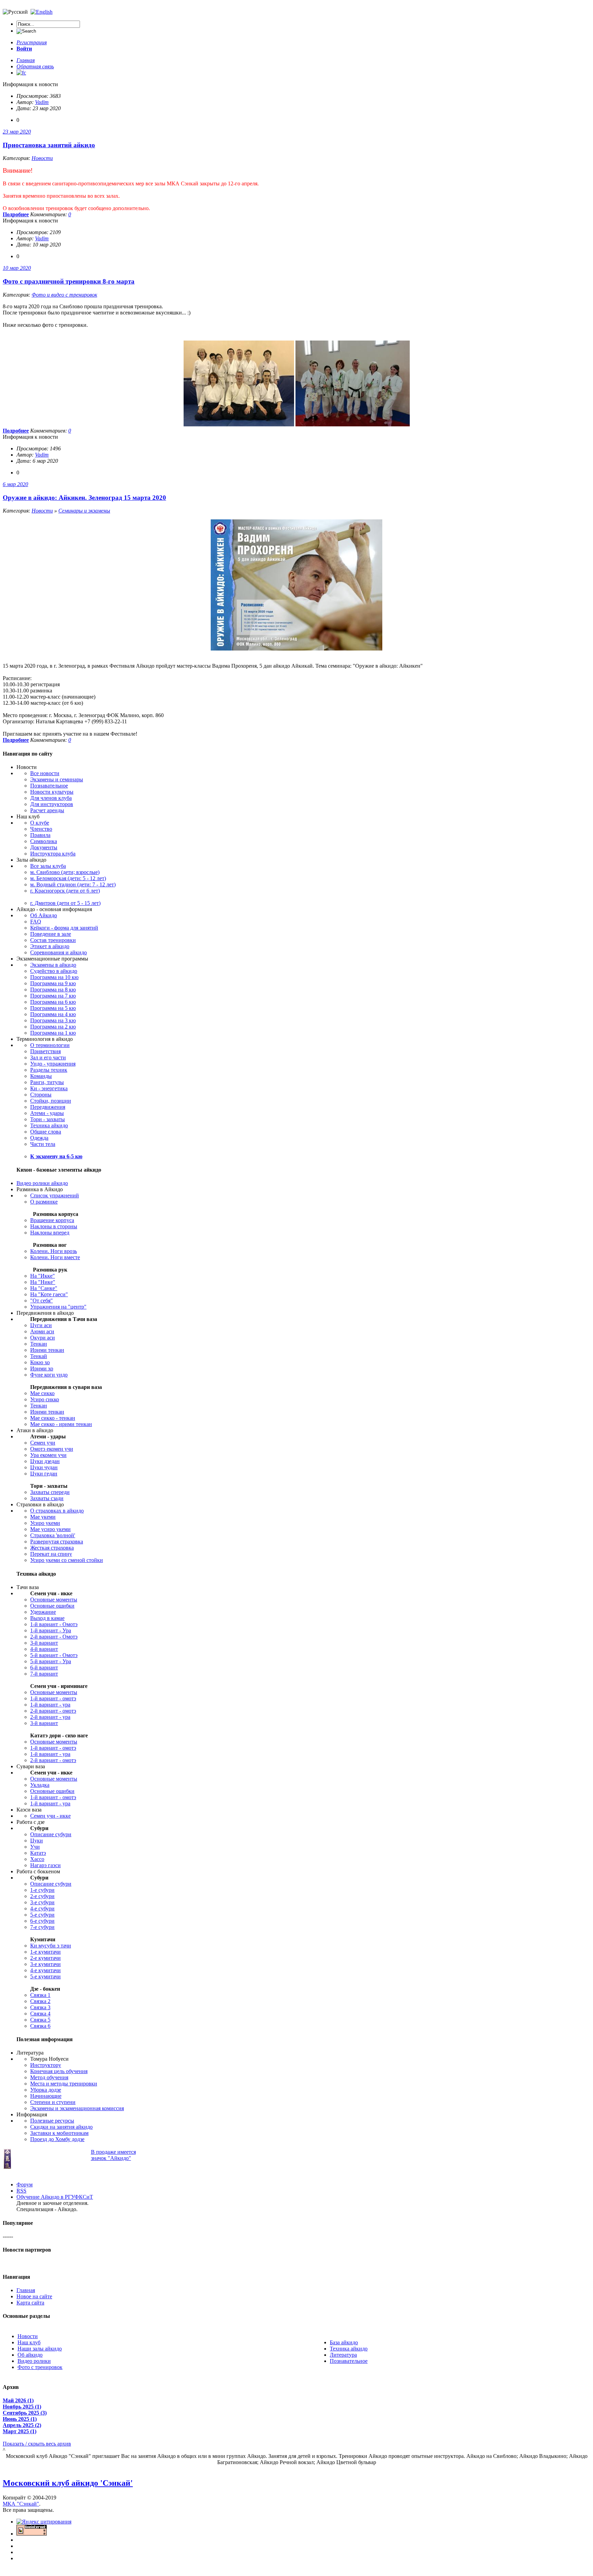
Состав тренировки (53, 940)
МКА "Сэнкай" (21, 2504)
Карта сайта (30, 2303)
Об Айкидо (44, 915)
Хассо (37, 1859)
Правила (40, 835)
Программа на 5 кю (53, 1008)
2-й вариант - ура (50, 1717)
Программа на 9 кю (53, 983)
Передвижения (48, 1107)
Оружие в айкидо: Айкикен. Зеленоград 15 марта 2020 (84, 498)
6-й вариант (44, 1667)
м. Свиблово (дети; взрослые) (65, 872)
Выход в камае (47, 1618)
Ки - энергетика (49, 1088)
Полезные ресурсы (52, 2121)
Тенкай (39, 1356)
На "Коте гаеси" (49, 1294)
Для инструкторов (52, 804)
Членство (41, 829)
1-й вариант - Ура (51, 1630)
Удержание (43, 1612)
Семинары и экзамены (84, 511)
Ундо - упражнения (53, 1064)
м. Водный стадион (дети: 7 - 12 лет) (73, 884)
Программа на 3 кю (53, 1020)
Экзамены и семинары (57, 779)
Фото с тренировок (40, 2367)
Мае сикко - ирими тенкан (61, 1424)
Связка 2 (40, 2001)
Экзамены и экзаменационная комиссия (77, 2108)
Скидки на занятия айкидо (61, 2127)
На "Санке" (44, 1288)
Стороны (41, 1095)
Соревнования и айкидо (59, 952)
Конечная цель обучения (59, 2071)
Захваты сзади (47, 1498)
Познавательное (49, 786)
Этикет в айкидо (50, 946)
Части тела (43, 1144)
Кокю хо (40, 1362)
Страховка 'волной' (53, 1535)
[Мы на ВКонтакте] (21, 73)
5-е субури (42, 1915)
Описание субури (51, 1834)
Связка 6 (40, 2026)
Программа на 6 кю (53, 1002)
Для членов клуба (51, 798)
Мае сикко (42, 1393)
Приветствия (45, 1051)
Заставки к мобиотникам (59, 2133)
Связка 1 (40, 1995)
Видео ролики (34, 2361)
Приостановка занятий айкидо (49, 145)
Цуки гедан (44, 1474)
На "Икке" (43, 1276)
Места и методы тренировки (64, 2084)
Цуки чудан (44, 1467)
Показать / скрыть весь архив (37, 2444)
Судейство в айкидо (54, 971)
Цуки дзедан (45, 1461)
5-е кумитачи (45, 1976)
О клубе (40, 823)
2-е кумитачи (45, 1958)
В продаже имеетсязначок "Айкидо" (113, 2155)
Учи (35, 1847)
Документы (44, 847)
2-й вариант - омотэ (53, 1711)
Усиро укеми (45, 1523)
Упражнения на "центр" (58, 1307)
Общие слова (46, 1132)
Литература (343, 2355)
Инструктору (46, 2065)
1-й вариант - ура (50, 1705)
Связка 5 (40, 2020)
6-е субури (42, 1921)
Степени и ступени (53, 2102)
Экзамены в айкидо (53, 965)
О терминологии (50, 1045)
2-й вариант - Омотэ (54, 1637)
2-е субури (42, 1896)
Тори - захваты (48, 1119)
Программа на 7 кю (53, 996)
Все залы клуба (48, 866)
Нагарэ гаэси (45, 1865)
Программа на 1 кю (53, 1033)
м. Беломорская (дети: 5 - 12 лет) (68, 878)
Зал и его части (48, 1057)
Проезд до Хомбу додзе (57, 2139)
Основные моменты (54, 1600)
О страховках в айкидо (57, 1511)
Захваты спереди (50, 1492)
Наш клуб (29, 2342)
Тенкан (39, 1344)
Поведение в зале (51, 934)
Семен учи (43, 1443)
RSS (21, 2191)
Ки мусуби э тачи (51, 1946)
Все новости (45, 773)
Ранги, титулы (47, 1082)
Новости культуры (52, 792)
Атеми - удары (47, 1113)
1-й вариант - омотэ (53, 1698)
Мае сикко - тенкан (53, 1418)
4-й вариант (44, 1649)
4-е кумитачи (45, 1970)
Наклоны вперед (50, 1233)
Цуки (37, 1841)
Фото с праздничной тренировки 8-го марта (69, 281)
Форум (25, 2184)
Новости (42, 158)
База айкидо (344, 2342)
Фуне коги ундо (49, 1375)
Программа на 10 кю (54, 977)
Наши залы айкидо (40, 2349)
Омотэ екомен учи (52, 1449)
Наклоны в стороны (54, 1226)
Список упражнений (55, 1195)
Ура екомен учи (48, 1455)
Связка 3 (40, 2007)
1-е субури (42, 1890)
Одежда (39, 1138)
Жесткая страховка (52, 1548)
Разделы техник (49, 1070)
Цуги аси (41, 1325)
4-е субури (42, 1908)
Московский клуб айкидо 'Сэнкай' (68, 2483)
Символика (44, 841)
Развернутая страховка (57, 1542)
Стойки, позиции (51, 1101)
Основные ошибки (52, 1606)
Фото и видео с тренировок (64, 295)
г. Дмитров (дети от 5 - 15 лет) (65, 903)
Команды (41, 1076)
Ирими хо (42, 1368)
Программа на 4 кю (53, 1014)
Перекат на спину (51, 1554)
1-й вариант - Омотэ (54, 1624)
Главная (26, 2290)
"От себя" (42, 1301)
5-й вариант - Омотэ (54, 1655)
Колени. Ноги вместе (55, 1257)
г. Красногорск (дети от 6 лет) (65, 891)
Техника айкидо (49, 1125)
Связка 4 (40, 2014)
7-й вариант (44, 1674)
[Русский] (42, 12)
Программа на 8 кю (53, 990)
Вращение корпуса (52, 1220)
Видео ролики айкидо (42, 1183)
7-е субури (42, 1927)
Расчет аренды (47, 810)
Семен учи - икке (50, 1816)
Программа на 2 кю (53, 1027)
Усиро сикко (45, 1399)
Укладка (40, 1785)
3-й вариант (44, 1643)
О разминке (44, 1202)
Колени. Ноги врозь (54, 1251)
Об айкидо (30, 2355)
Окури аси (43, 1338)
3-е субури (42, 1902)
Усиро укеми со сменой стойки (67, 1560)
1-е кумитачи (45, 1952)
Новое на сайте (34, 2296)
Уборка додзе (46, 2090)
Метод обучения (49, 2077)
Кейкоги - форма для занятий (64, 928)
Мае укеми (43, 1517)
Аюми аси (42, 1331)
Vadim (42, 102)
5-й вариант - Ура (51, 1661)
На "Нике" (43, 1282)
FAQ (36, 922)
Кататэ (38, 1853)
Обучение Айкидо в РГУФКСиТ (55, 2197)
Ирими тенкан (47, 1350)
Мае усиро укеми (50, 1529)
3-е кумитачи (45, 1964)
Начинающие (46, 2096)
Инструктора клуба (53, 854)
